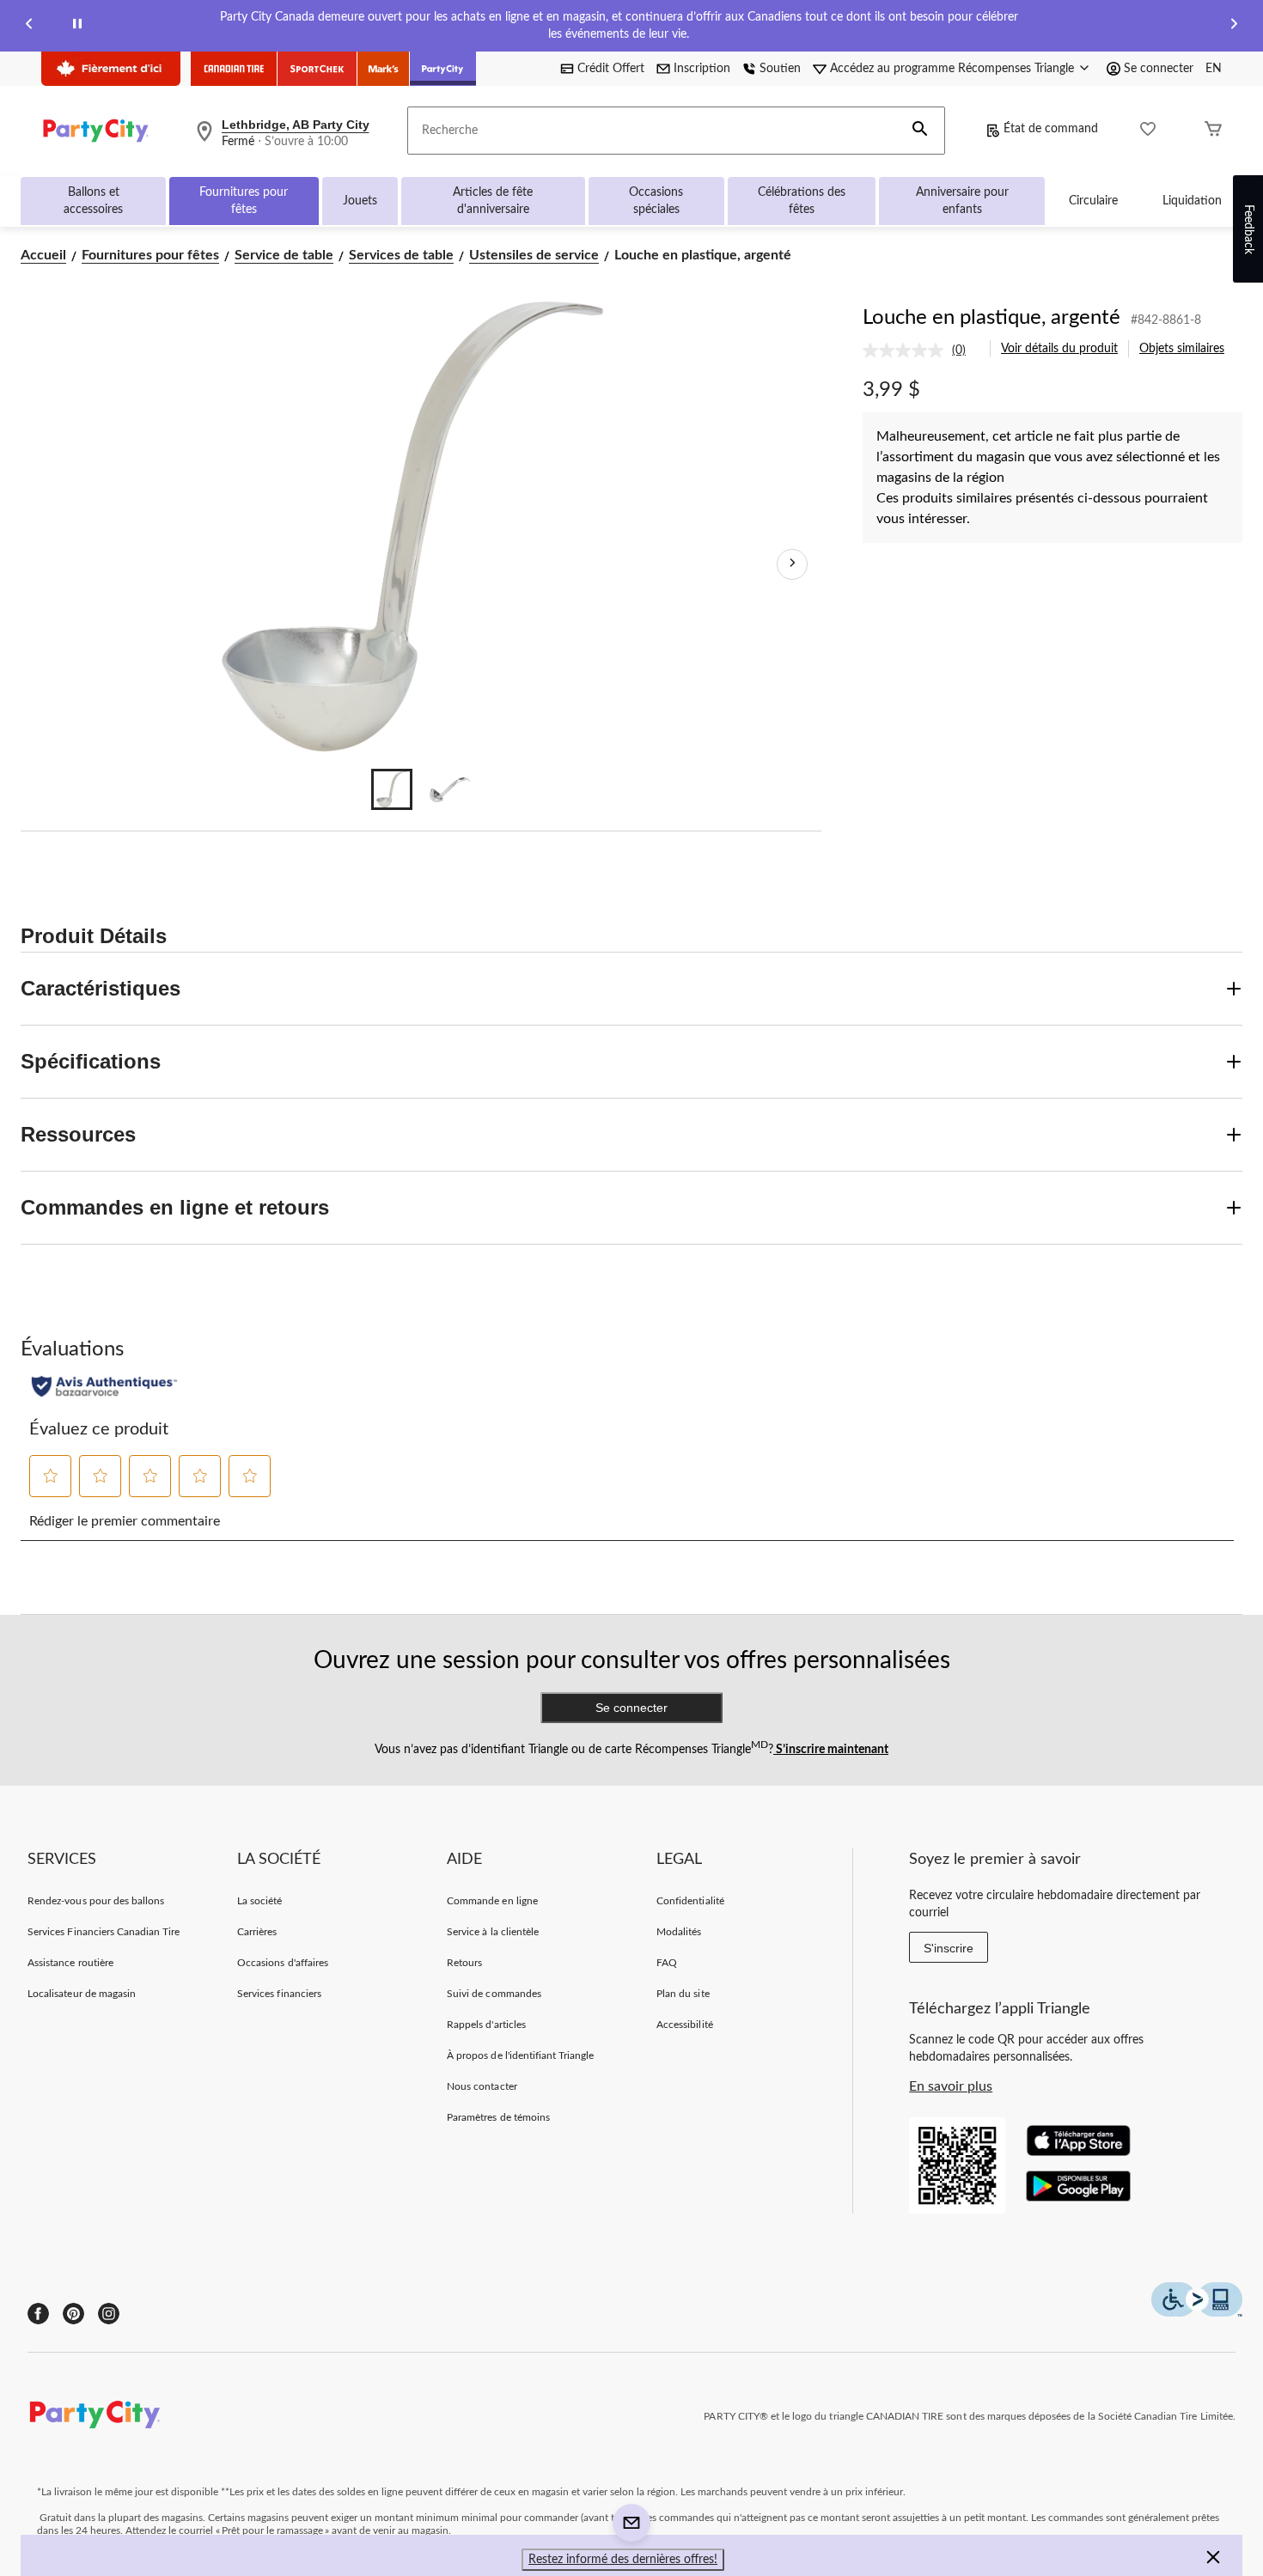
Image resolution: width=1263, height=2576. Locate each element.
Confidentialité (690, 1901)
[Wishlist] (1148, 131)
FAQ (667, 1963)
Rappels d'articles (486, 2025)
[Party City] (443, 69)
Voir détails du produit (1059, 349)
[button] (920, 131)
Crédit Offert (611, 69)
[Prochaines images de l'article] (792, 564)
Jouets (360, 201)
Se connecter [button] (1159, 69)
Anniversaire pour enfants (962, 201)
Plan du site (683, 1994)
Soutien (780, 69)
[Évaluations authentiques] (104, 1386)
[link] (921, 350)
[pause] (77, 26)
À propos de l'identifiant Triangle (520, 2055)
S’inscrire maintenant (831, 1750)
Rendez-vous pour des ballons (96, 1901)
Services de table (401, 255)
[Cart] (1213, 131)
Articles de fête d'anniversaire (493, 201)
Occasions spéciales (656, 201)
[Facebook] (38, 2314)
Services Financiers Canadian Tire (104, 1932)
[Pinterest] (73, 2314)
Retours (464, 1963)
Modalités (679, 1932)
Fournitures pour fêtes (244, 201)
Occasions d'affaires (283, 1963)
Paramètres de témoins (498, 2117)
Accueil (43, 255)
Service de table (284, 255)
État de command (1051, 129)
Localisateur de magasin (82, 1994)
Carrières (257, 1932)
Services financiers (279, 1994)
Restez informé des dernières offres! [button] (623, 2560)
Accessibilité (685, 2025)
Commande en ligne (492, 1901)
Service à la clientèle (493, 1932)
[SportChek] (317, 69)
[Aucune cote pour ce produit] (907, 350)
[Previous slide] (29, 26)
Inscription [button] (702, 69)
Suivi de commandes (494, 1994)
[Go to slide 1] (392, 789)
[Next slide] (1234, 26)
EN (1214, 69)
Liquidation (1192, 201)
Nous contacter (482, 2086)
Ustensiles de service (534, 255)
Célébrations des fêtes (802, 201)
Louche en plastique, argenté (991, 318)
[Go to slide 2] (450, 789)
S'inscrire (949, 1948)
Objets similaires (1182, 349)
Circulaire (1093, 201)
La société (259, 1901)
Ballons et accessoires (93, 201)
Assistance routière (70, 1963)
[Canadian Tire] (234, 69)
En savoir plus (951, 2086)
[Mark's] (384, 69)
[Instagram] (109, 2314)
